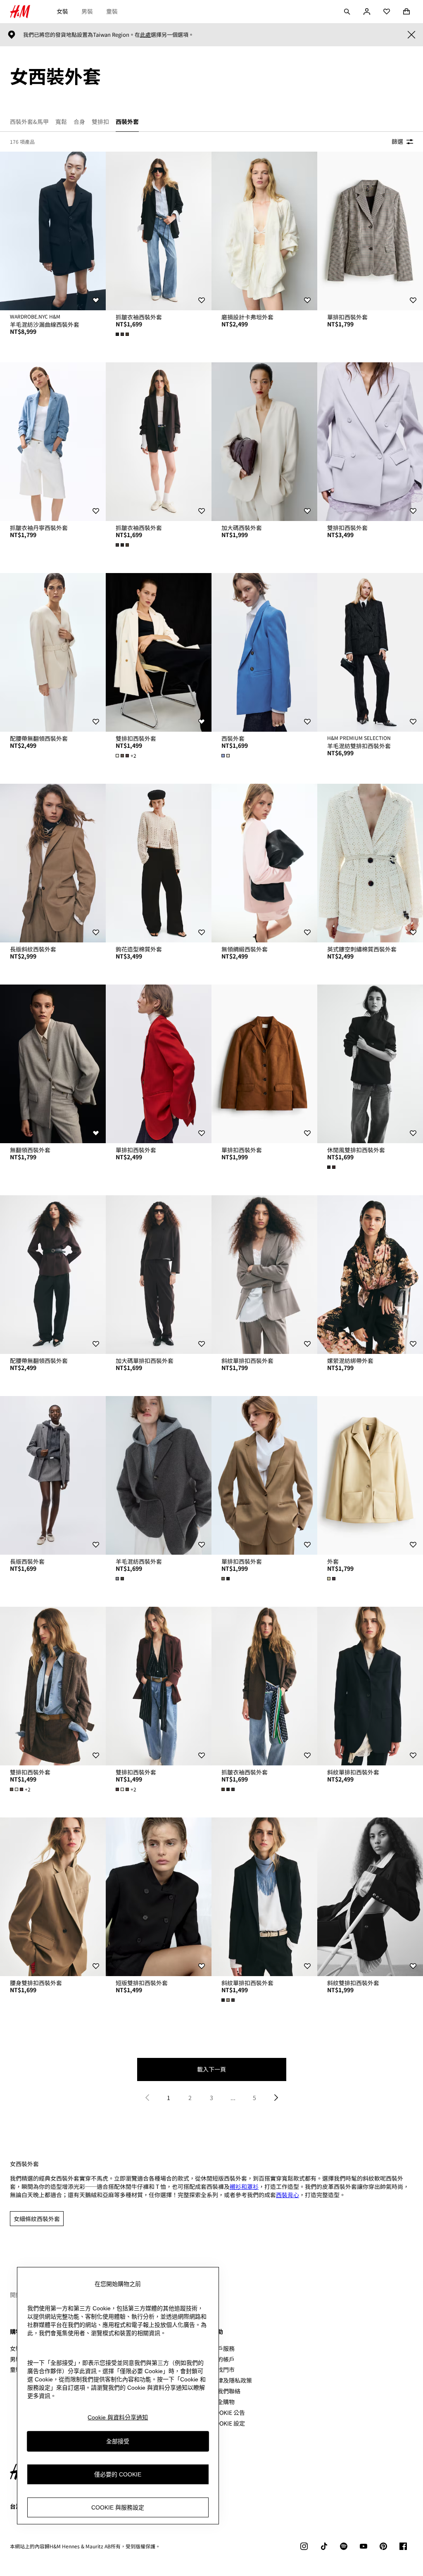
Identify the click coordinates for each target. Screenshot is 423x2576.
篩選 (397, 141)
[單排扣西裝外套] (370, 231)
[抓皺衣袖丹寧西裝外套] (53, 442)
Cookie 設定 (228, 2423)
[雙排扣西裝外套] (370, 442)
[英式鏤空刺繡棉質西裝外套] (370, 863)
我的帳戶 (223, 2359)
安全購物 (223, 2402)
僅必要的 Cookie (118, 2474)
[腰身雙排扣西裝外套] (53, 1897)
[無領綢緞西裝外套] (264, 863)
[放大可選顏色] (123, 334)
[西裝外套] (264, 652)
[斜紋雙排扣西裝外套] (370, 1897)
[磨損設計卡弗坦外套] (264, 231)
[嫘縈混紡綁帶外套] (370, 1275)
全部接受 (118, 2441)
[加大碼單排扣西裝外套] (159, 1275)
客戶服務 (223, 2348)
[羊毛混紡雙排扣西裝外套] (370, 652)
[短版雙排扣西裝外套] (159, 1897)
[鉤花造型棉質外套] (159, 863)
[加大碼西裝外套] (264, 442)
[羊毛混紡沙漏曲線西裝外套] (53, 231)
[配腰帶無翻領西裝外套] (53, 652)
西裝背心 (288, 2195)
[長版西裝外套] (53, 1475)
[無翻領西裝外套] (53, 1064)
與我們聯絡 (226, 2391)
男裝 (87, 11)
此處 (145, 35)
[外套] (370, 1475)
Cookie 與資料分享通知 (118, 2417)
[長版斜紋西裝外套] (53, 863)
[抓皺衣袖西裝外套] (159, 231)
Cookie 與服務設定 (118, 2507)
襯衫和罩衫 (244, 2186)
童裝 (112, 11)
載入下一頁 (211, 2069)
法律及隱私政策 (232, 2380)
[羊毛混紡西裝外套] (159, 1475)
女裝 (62, 11)
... (233, 2098)
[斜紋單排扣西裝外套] (264, 1275)
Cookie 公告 (228, 2412)
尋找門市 (223, 2369)
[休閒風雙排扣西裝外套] (370, 1064)
